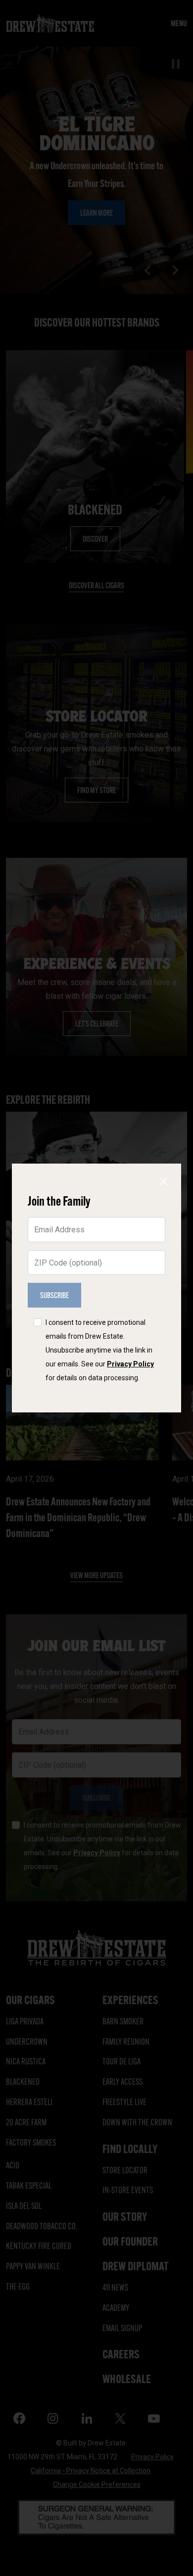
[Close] (163, 1181)
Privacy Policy (130, 1364)
